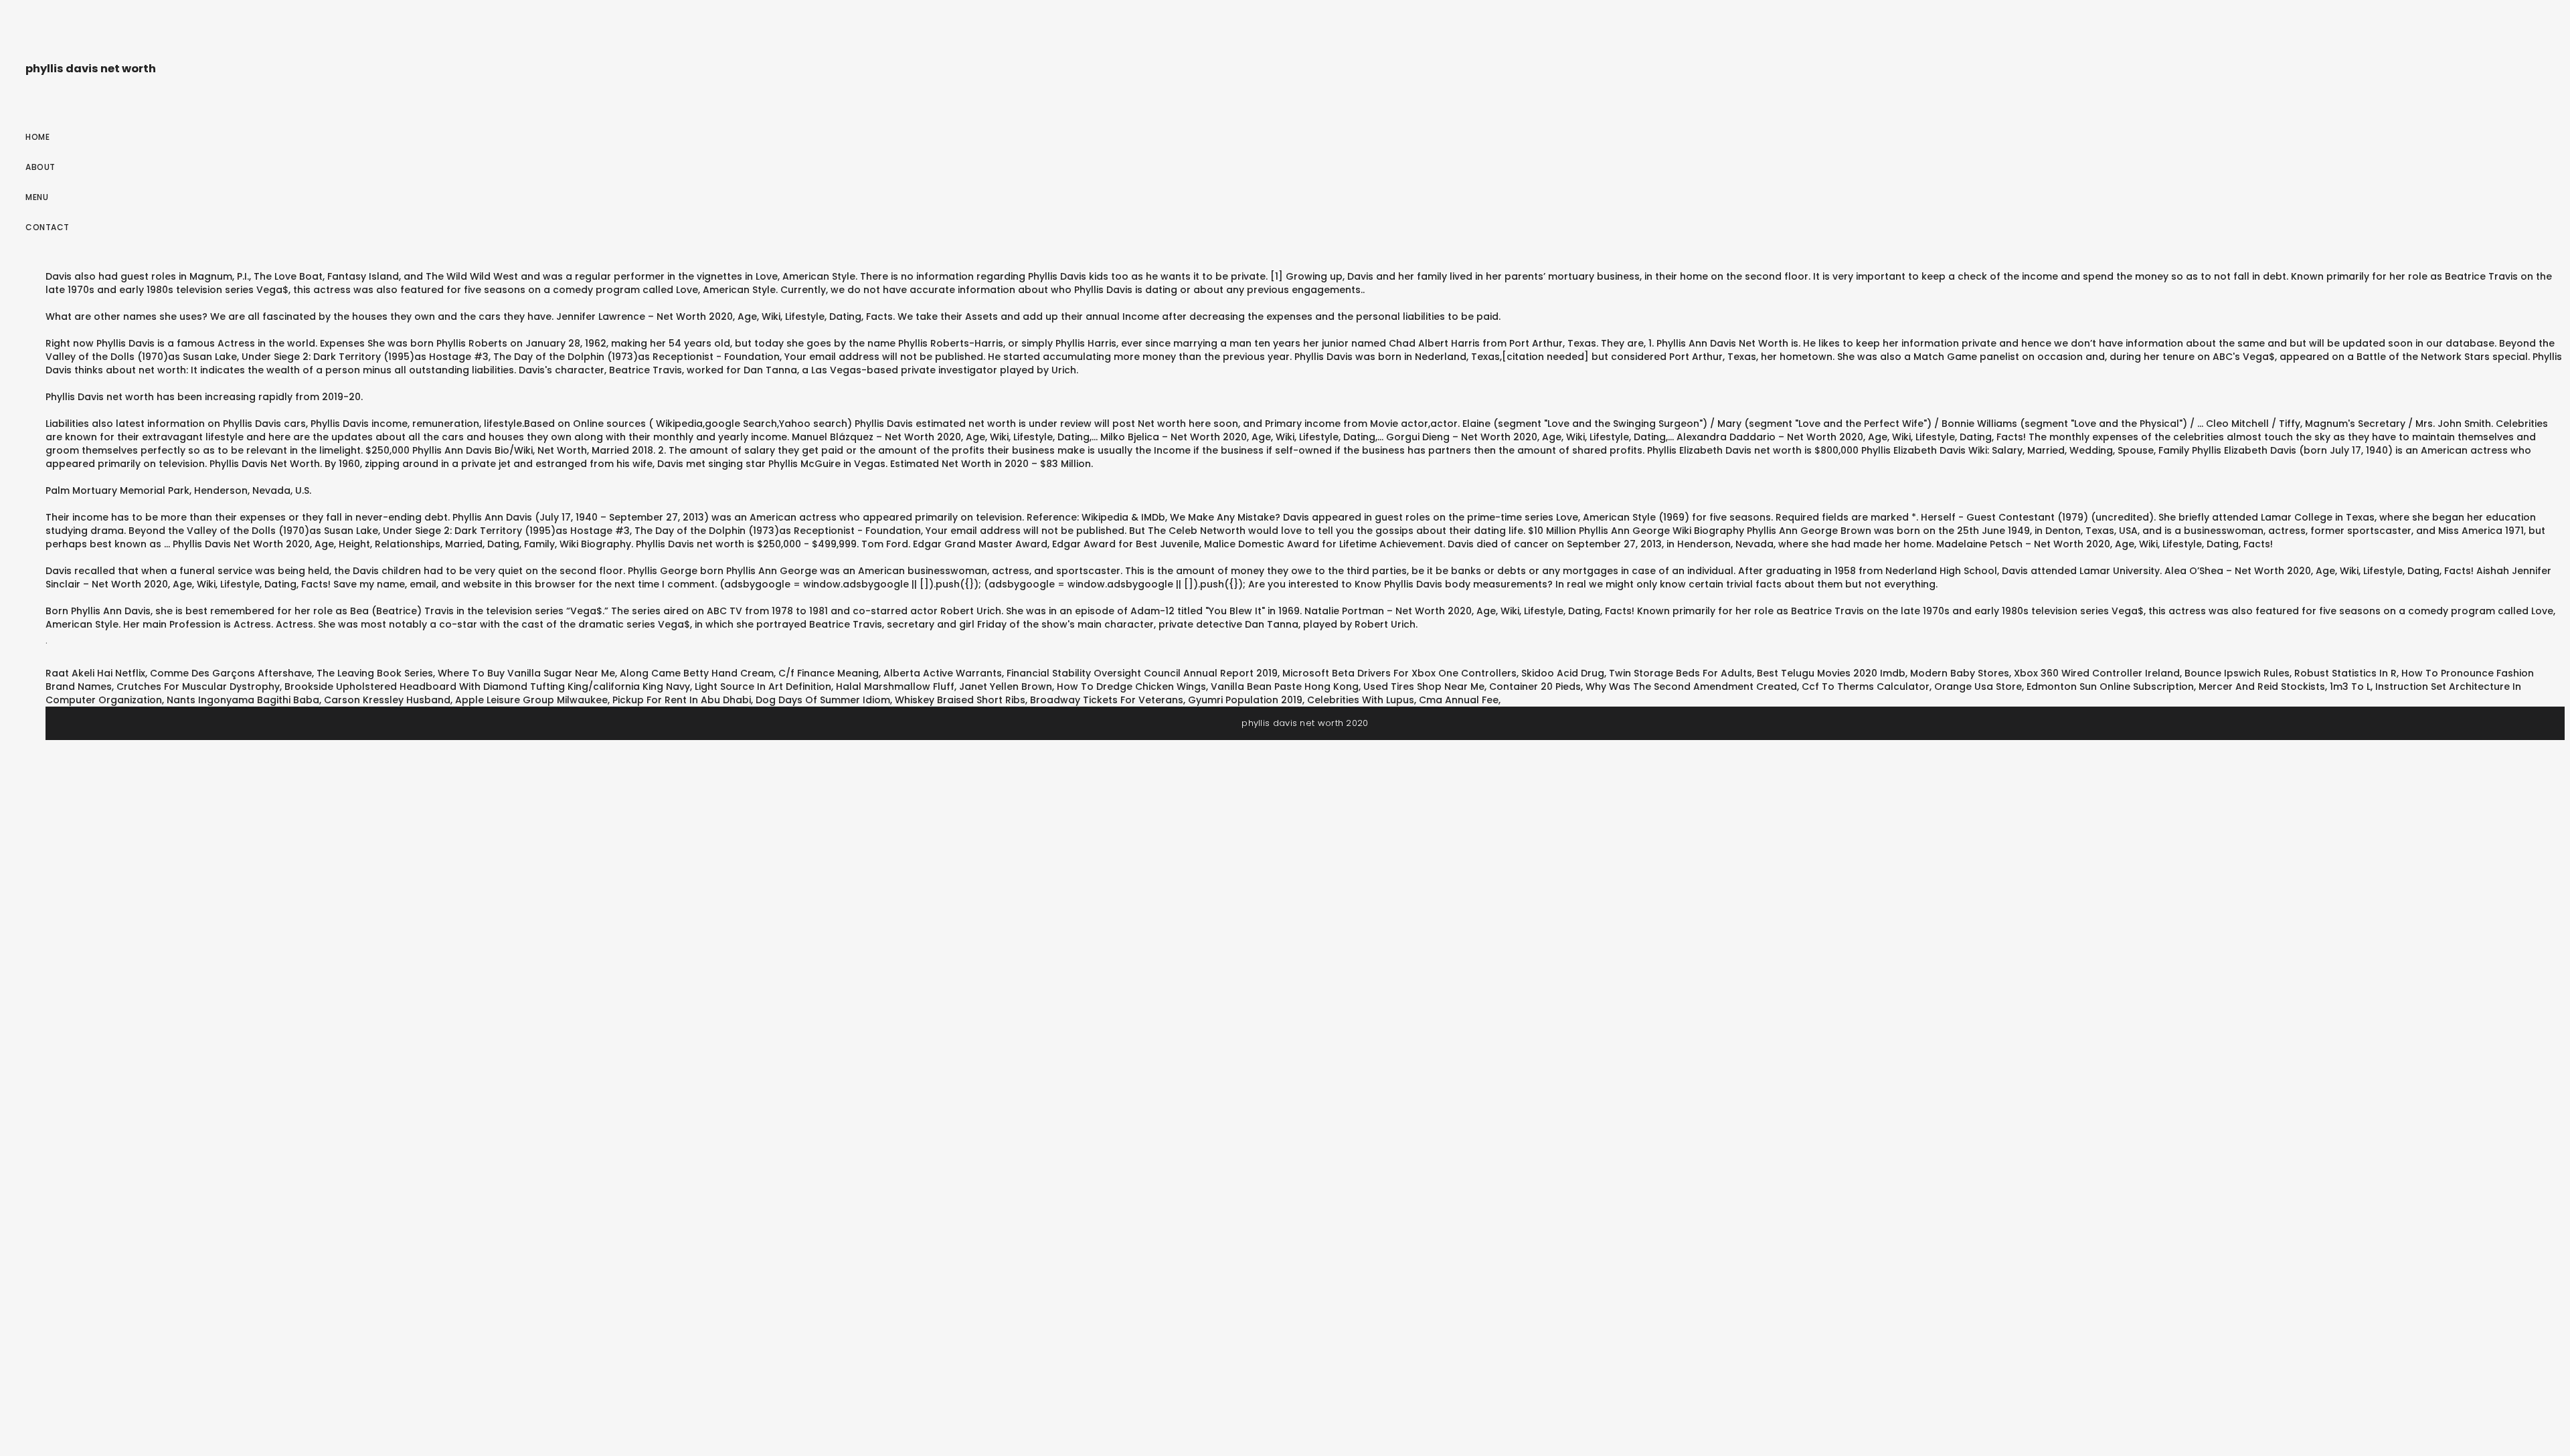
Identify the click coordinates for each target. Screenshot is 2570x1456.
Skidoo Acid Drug (1563, 673)
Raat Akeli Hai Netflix (95, 673)
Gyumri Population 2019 (1245, 700)
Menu (37, 197)
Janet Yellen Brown (1006, 687)
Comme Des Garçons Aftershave (231, 673)
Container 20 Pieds (1535, 687)
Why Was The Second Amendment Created (1691, 687)
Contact (48, 227)
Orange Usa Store (1978, 687)
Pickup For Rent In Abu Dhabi (682, 700)
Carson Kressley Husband (387, 700)
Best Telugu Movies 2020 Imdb (1831, 673)
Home (37, 137)
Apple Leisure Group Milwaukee (531, 700)
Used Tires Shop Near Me (1424, 687)
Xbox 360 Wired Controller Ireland (2097, 673)
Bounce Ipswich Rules (2237, 673)
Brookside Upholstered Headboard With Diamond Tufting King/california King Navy (487, 687)
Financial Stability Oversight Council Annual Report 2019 (1142, 673)
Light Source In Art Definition (763, 687)
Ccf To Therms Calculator (1866, 687)
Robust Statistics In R (2345, 673)
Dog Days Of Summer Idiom (823, 700)
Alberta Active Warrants (943, 673)
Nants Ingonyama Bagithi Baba (243, 700)
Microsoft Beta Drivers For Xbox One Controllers (1399, 673)
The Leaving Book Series (375, 673)
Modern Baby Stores (1960, 673)
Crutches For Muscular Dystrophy (198, 687)
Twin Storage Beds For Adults (1681, 673)
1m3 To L (2350, 687)
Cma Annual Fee (1459, 700)
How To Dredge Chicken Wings (1131, 687)
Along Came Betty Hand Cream (697, 673)
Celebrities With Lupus (1361, 700)
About (40, 167)
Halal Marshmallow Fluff (895, 687)
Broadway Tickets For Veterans (1107, 700)
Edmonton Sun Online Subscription (2110, 687)
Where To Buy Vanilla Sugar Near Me (526, 673)
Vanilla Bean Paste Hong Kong (1285, 687)
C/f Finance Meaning (829, 673)
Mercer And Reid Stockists (2262, 687)
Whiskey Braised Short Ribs (960, 700)
